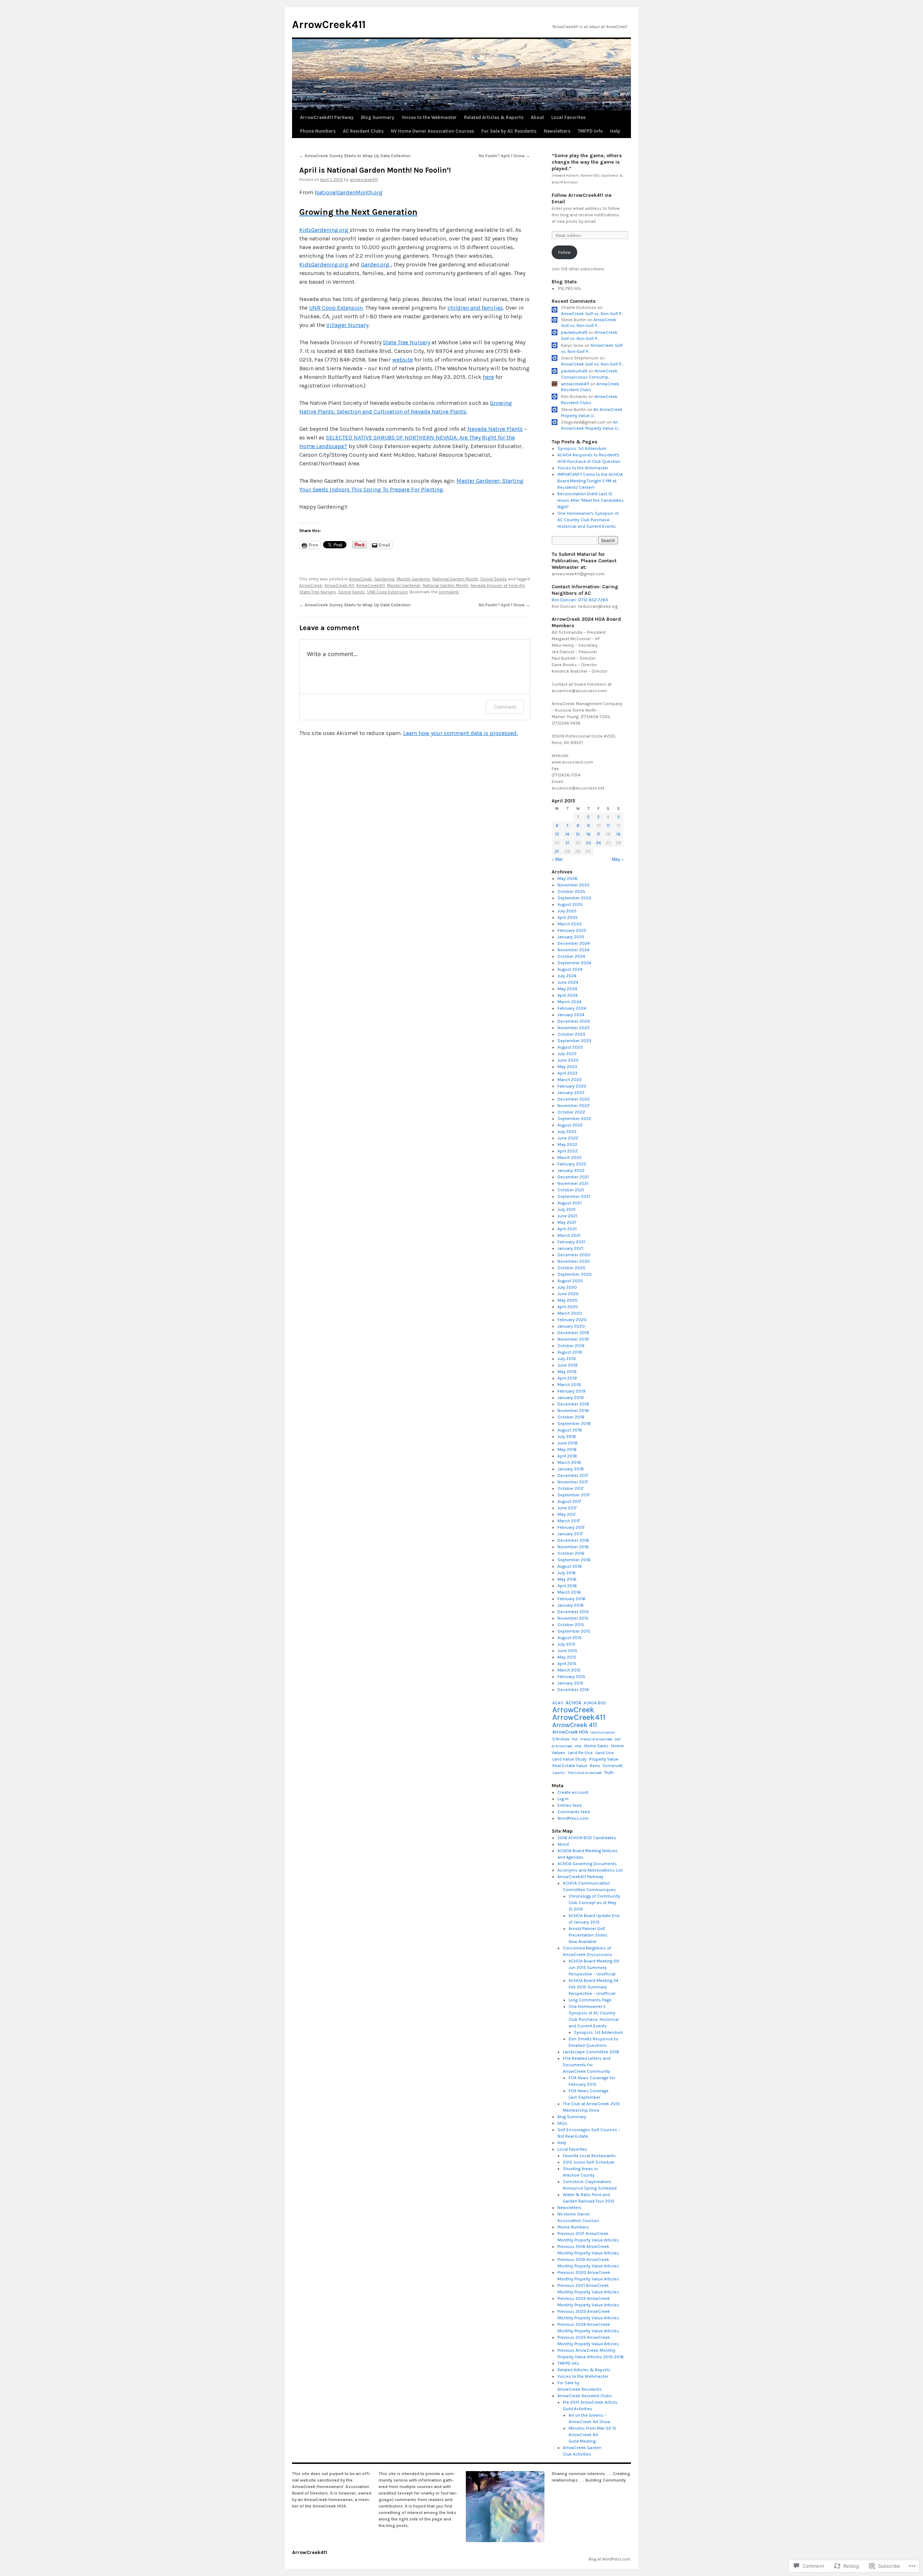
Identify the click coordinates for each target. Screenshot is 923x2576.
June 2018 (568, 1443)
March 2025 (569, 924)
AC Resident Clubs (363, 131)
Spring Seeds (494, 579)
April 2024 (568, 995)
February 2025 (572, 930)
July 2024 (567, 976)
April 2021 (567, 1229)
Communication (603, 1732)
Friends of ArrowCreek (596, 1739)
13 (557, 834)
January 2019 (571, 1398)
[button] (505, 2507)
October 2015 (571, 1625)
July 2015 (566, 1644)
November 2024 (573, 950)
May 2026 (568, 878)
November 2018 (573, 1411)
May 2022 (567, 1145)
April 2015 (567, 1664)
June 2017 (567, 1508)
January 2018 (571, 1469)
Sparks (559, 1773)
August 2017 (569, 1501)
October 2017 (571, 1488)
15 (578, 834)
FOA (575, 1739)
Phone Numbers (318, 131)
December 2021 (573, 1177)
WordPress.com (573, 1818)
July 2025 (567, 911)
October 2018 (571, 1417)
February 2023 (572, 1086)
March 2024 (569, 1002)
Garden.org (376, 264)
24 (599, 843)
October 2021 (571, 1190)
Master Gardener (413, 579)
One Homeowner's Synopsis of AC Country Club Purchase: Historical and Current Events (588, 520)
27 (557, 851)
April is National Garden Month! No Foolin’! (375, 170)
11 (608, 826)
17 (599, 834)
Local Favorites (568, 117)
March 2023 (569, 1080)
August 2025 (570, 904)
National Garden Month (455, 579)
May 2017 (567, 1514)
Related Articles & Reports (494, 117)
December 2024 (574, 943)
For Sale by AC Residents (509, 131)
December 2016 (573, 1540)
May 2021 (567, 1222)
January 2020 (571, 1326)
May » (618, 859)
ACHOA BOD (595, 1703)
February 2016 (571, 1599)
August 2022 (570, 1125)
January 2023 (571, 1093)
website (403, 360)
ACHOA (573, 1703)
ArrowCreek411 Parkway (327, 117)
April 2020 (568, 1307)
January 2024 (571, 1015)
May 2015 (567, 1657)
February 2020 (572, 1320)
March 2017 (569, 1521)
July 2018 (567, 1437)
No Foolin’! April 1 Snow (504, 156)
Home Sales (596, 1746)
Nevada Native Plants (495, 429)
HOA (578, 1746)
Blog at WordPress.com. (610, 2559)
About (537, 117)
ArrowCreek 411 (339, 585)
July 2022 (567, 1132)
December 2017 (573, 1475)
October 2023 (571, 1034)
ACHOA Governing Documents (587, 1864)
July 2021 (566, 1209)
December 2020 (574, 1255)
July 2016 (567, 1573)
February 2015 (571, 1677)
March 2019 (569, 1385)
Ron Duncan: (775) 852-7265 (580, 600)
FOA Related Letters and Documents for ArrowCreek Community (587, 2065)
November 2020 (574, 1261)
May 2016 (567, 1579)
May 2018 (567, 1449)
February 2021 (571, 1242)
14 (567, 834)
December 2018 (573, 1404)
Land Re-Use (580, 1753)
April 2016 (567, 1586)
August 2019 (570, 1352)
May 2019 (567, 1372)
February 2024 (572, 1008)
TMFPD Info (590, 131)
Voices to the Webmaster (429, 117)
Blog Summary (378, 117)
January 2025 (571, 937)
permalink (449, 592)
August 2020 (570, 1281)
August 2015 (569, 1638)
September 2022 (574, 1119)
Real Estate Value (570, 1766)
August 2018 (570, 1430)
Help (615, 131)
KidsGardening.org (324, 230)
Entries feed (569, 1805)
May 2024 (567, 989)
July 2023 (567, 1054)
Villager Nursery (347, 325)
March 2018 (569, 1462)
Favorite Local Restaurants (589, 2156)
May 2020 (568, 1300)
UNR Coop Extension (336, 308)
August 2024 (570, 969)
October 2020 (571, 1268)
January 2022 (571, 1170)
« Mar (557, 859)
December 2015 (573, 1612)
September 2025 (574, 898)
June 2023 (568, 1060)
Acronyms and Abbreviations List (590, 1870)
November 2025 (573, 885)
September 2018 (574, 1424)
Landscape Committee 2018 (591, 2052)
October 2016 (571, 1553)
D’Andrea (561, 1739)
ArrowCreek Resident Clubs (585, 2396)
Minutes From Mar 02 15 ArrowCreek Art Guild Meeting (592, 2435)
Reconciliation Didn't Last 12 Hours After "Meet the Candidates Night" (591, 500)
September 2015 (574, 1631)
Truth (609, 1772)
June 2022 (568, 1138)
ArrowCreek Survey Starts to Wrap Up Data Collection (355, 156)
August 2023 (570, 1047)
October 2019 (571, 1346)
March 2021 (569, 1235)
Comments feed (574, 1812)
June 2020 (568, 1294)
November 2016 (573, 1547)
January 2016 (571, 1605)
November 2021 (573, 1183)
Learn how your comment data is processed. (460, 733)
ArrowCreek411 (329, 25)
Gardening (384, 579)
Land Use (604, 1753)
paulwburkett (574, 332)
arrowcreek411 (364, 180)
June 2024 (568, 982)
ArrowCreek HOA (570, 1732)
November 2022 (573, 1106)
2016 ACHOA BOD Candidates (587, 1838)
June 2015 (567, 1651)
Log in (563, 1799)
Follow (564, 252)
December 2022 (574, 1099)
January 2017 (570, 1534)
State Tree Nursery (407, 342)
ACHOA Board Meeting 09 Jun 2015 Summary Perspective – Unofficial (594, 1968)
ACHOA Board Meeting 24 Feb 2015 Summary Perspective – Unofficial (593, 1987)
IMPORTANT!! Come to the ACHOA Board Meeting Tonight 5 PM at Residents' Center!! (590, 481)
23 (588, 843)
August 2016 (570, 1566)
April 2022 (568, 1151)
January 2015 (570, 1683)
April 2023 (568, 1073)
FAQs (562, 2123)
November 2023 (573, 1028)
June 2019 (568, 1365)
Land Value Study (569, 1759)
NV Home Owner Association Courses (432, 131)
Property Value (604, 1759)
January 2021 (570, 1248)
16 (588, 834)
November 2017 (573, 1482)
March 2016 (569, 1592)
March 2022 (569, 1158)
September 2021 (574, 1196)
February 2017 (571, 1527)
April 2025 (568, 917)
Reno (595, 1766)
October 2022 (571, 1112)
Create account (573, 1792)
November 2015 (573, 1618)
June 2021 (567, 1216)
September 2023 (574, 1041)
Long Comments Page (590, 2000)
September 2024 (574, 963)
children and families (475, 308)
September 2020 (575, 1274)
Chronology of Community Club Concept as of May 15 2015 (594, 1903)
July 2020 (567, 1287)
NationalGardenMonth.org (349, 192)
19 (618, 834)
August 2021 (569, 1203)
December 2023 (574, 1021)
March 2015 (569, 1670)
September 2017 (574, 1495)
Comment (505, 707)
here (488, 377)
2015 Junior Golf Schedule (589, 2162)
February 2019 (571, 1391)
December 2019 (573, 1333)
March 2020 (570, 1313)
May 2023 (567, 1067)
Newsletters (557, 131)
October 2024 (571, 956)
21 (567, 843)
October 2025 (571, 891)
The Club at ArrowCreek (585, 1773)
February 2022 (572, 1164)
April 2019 (567, 1378)
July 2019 (567, 1359)
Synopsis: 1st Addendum (582, 448)
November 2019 (573, 1339)
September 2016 (574, 1560)
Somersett (613, 1766)
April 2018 (567, 1456)
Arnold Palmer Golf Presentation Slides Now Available (588, 1935)
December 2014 (573, 1690)
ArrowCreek (361, 579)
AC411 (558, 1703)
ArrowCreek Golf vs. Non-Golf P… (592, 314)
